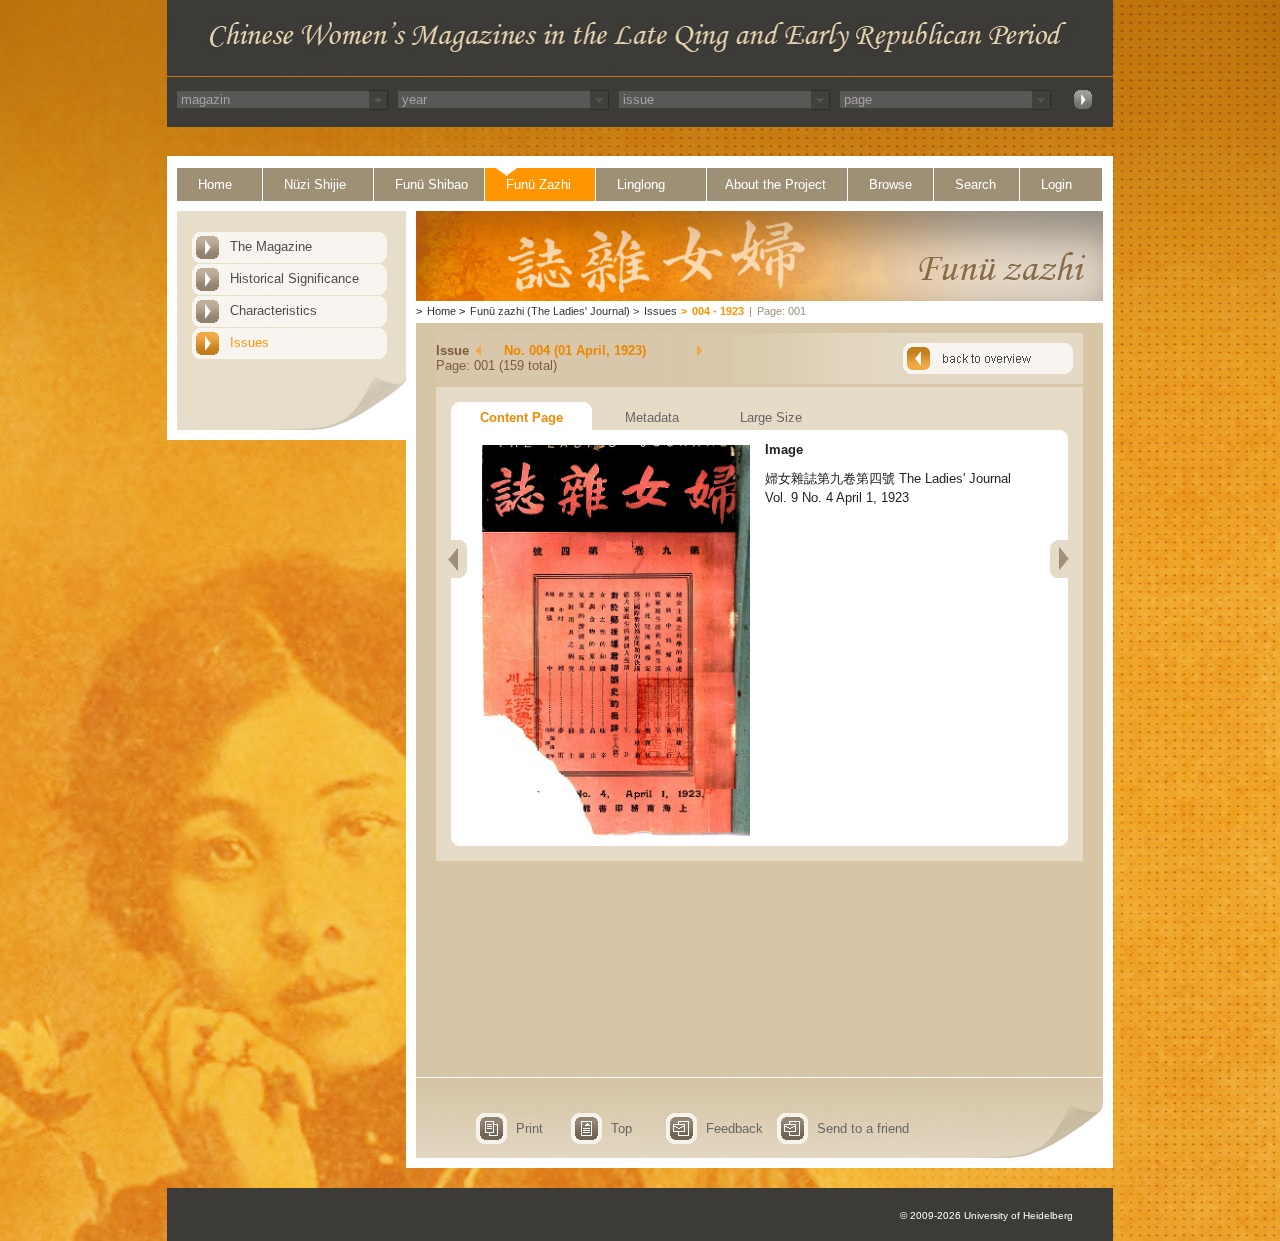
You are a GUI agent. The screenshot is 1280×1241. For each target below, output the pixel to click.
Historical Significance (294, 278)
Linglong (641, 184)
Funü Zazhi (538, 184)
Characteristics (273, 310)
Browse (890, 184)
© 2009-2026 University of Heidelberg (986, 1215)
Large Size (771, 417)
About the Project (775, 184)
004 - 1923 (718, 311)
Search (975, 184)
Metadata (652, 417)
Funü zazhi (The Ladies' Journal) (550, 311)
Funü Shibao (431, 184)
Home (215, 184)
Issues (249, 342)
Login (1056, 184)
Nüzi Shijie (315, 184)
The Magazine (271, 246)
